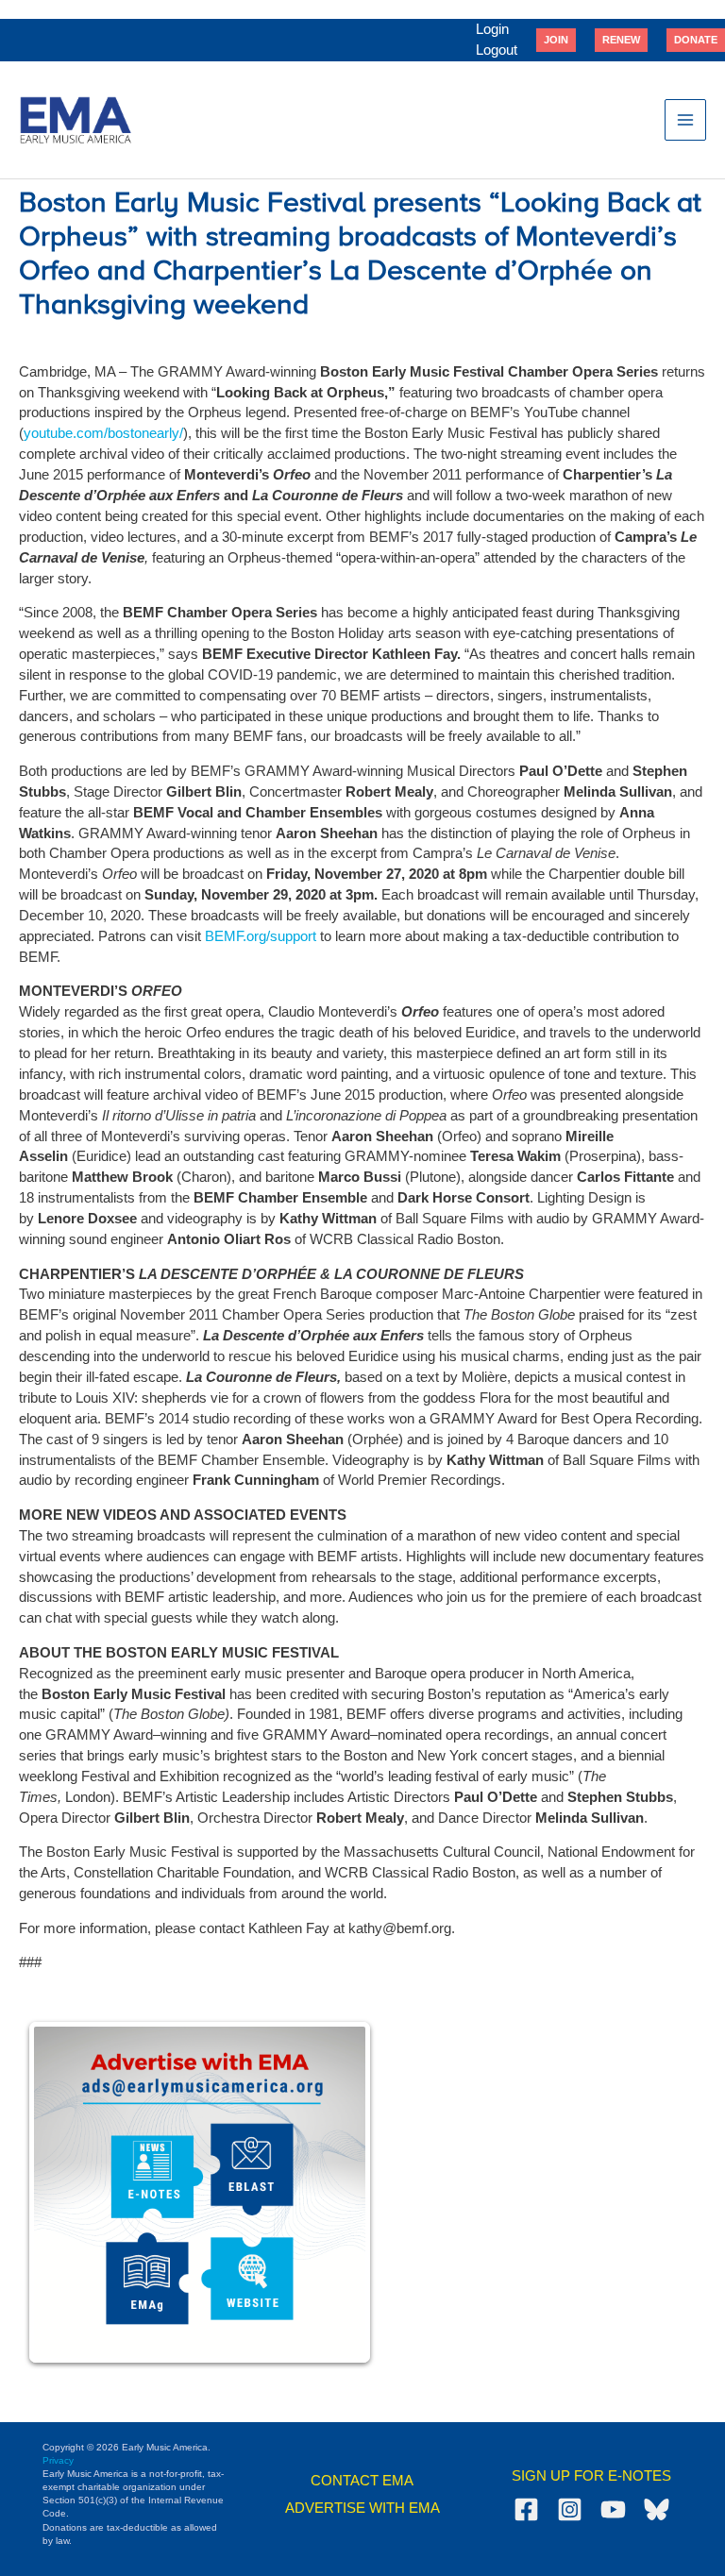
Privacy (58, 2460)
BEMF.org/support (261, 936)
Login (492, 29)
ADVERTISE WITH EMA (362, 2508)
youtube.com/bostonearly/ (103, 433)
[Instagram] (570, 2509)
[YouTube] (613, 2509)
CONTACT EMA (362, 2481)
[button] (556, 40)
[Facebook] (526, 2509)
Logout (497, 50)
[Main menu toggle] (685, 120)
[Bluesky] (657, 2509)
